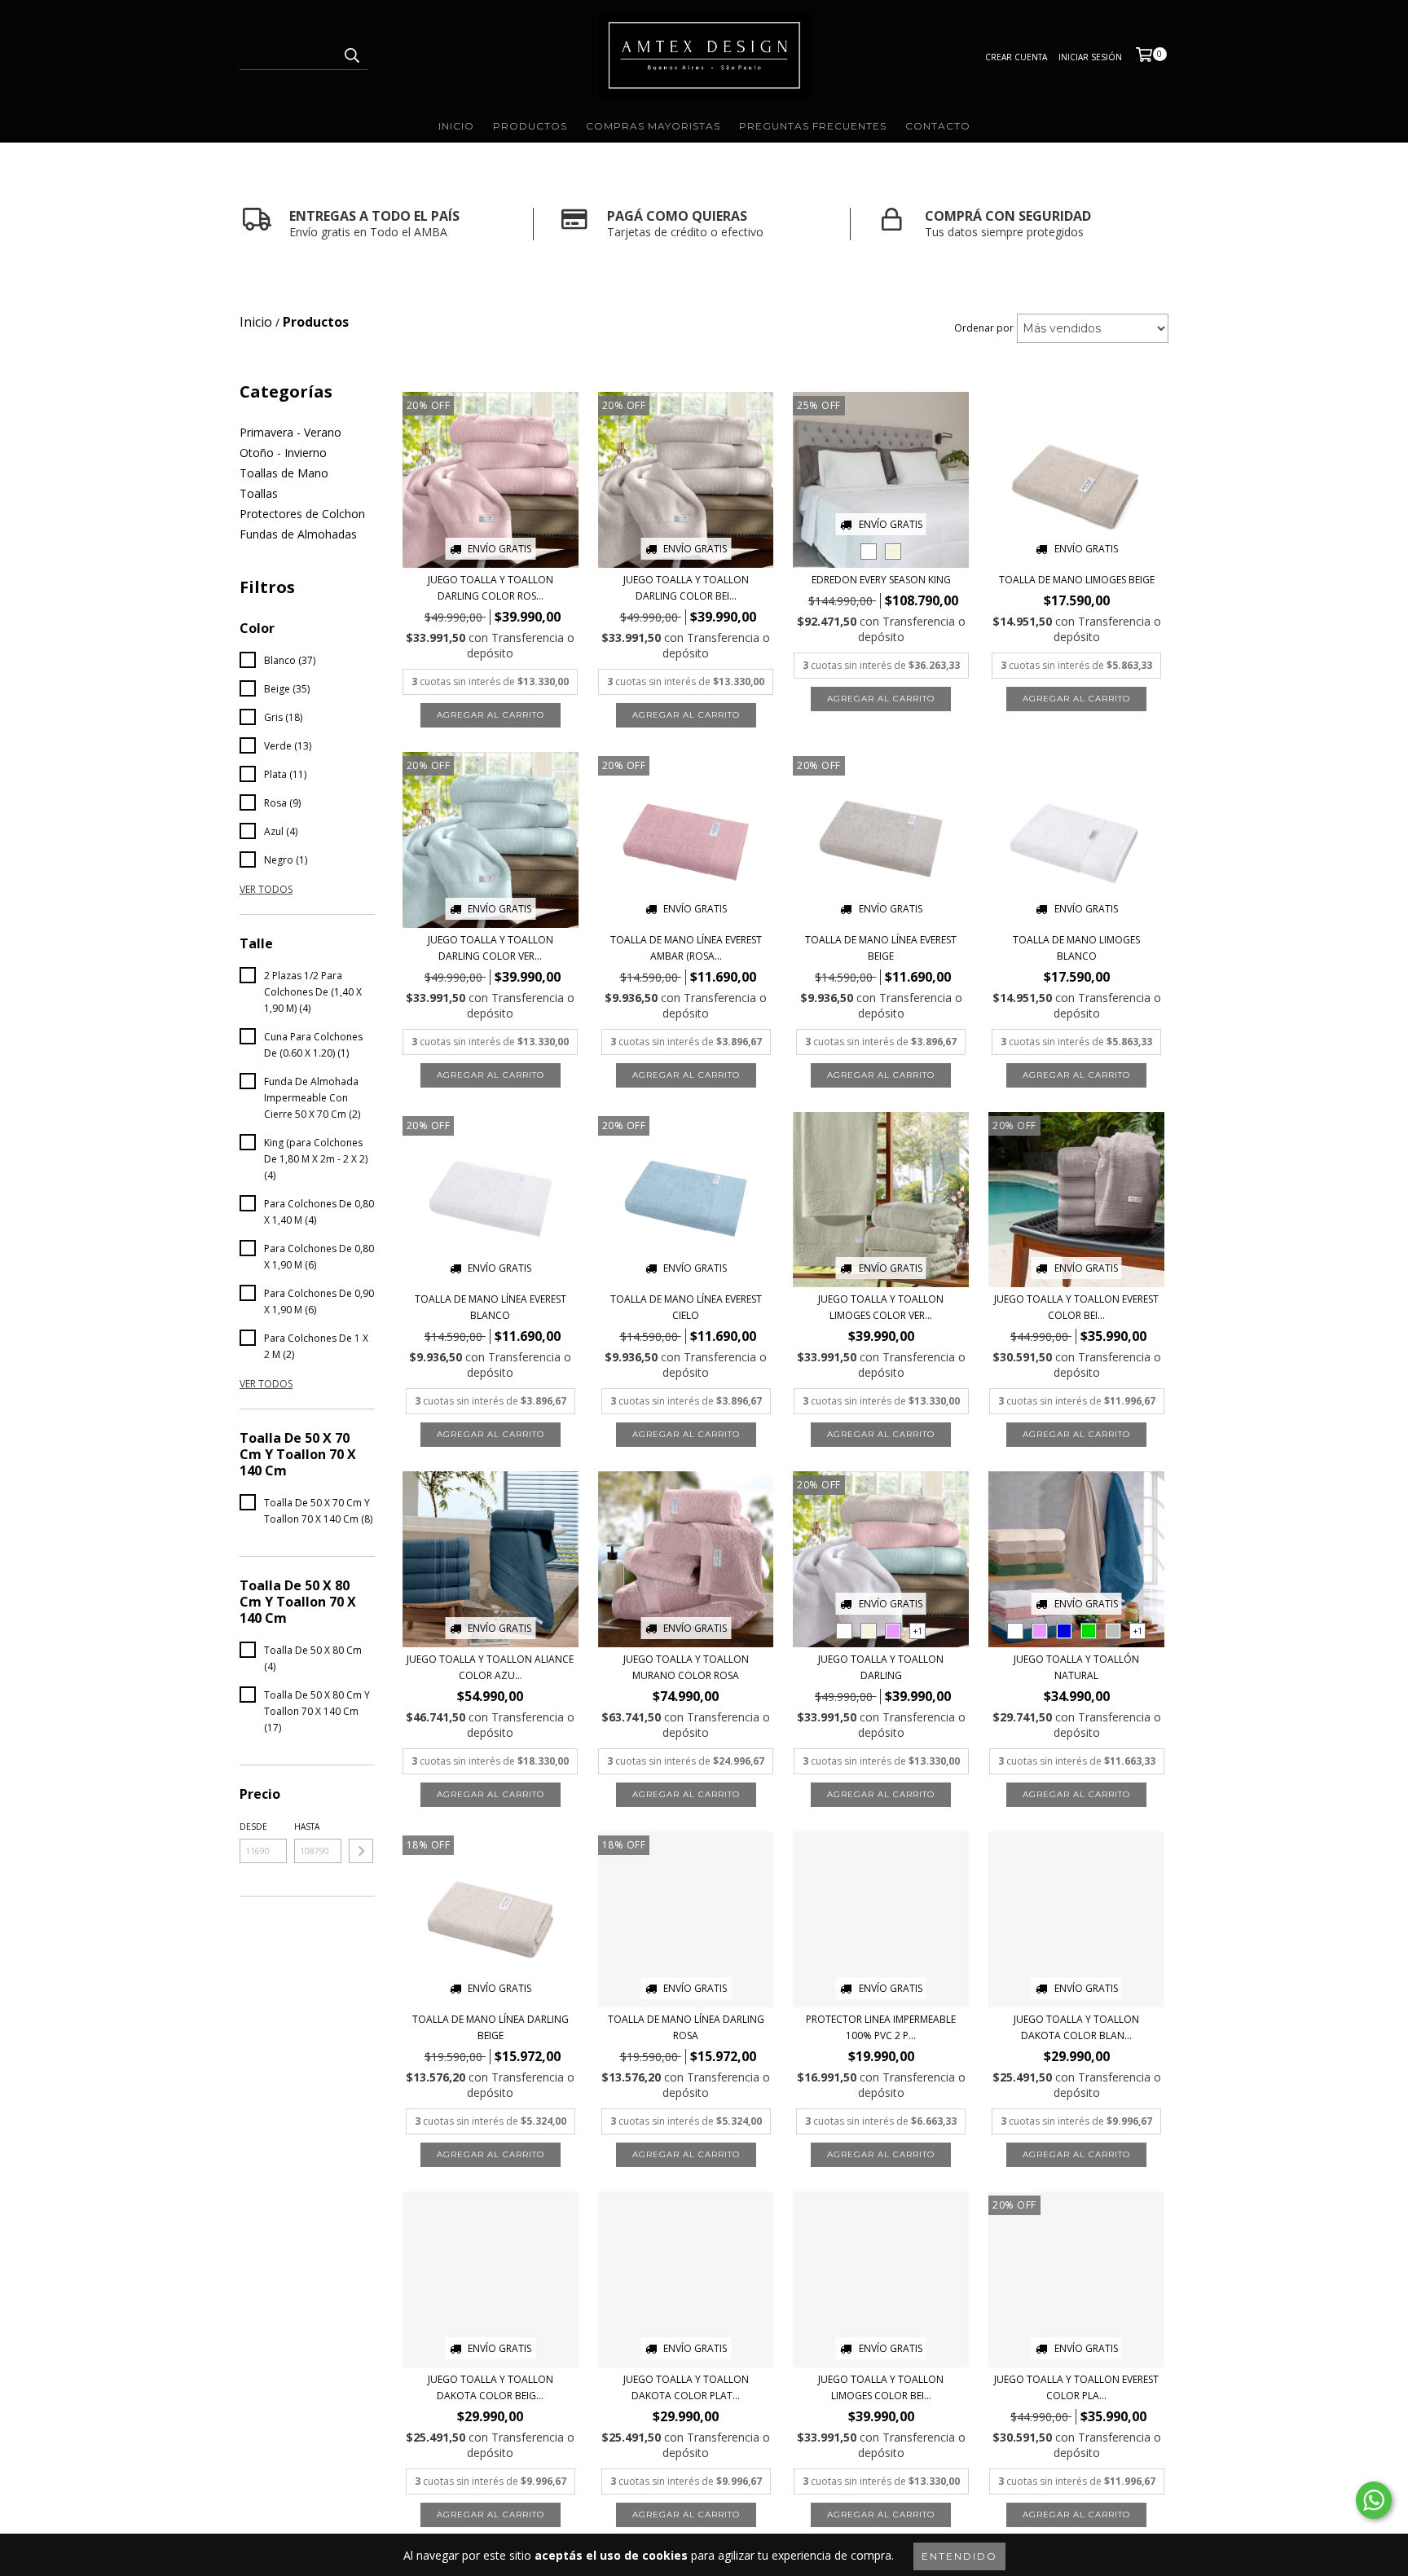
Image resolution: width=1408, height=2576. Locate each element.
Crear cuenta (1016, 57)
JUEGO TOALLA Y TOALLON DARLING (881, 1667)
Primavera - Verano (290, 432)
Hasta (307, 1826)
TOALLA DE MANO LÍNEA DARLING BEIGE (491, 2027)
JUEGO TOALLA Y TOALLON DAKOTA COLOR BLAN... (1076, 2027)
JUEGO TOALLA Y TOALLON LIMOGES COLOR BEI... (881, 2387)
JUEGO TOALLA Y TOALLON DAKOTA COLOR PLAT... (686, 2387)
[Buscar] (351, 55)
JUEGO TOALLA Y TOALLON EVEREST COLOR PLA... (1076, 2387)
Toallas (259, 493)
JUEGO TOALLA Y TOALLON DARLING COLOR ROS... (491, 588)
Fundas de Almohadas (298, 534)
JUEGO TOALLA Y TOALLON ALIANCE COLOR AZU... (490, 1667)
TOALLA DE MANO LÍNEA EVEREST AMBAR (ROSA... (686, 948)
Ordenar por (984, 328)
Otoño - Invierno (283, 453)
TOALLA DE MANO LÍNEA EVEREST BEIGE (881, 948)
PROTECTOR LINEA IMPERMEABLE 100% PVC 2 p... (881, 2027)
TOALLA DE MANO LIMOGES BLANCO (1076, 948)
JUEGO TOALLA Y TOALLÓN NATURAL (1076, 1667)
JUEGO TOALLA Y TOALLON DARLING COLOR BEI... (686, 588)
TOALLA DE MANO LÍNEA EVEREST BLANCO (491, 1307)
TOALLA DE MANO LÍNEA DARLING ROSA (686, 2027)
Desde (253, 1826)
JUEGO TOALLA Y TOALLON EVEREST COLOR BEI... (1076, 1307)
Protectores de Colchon (302, 514)
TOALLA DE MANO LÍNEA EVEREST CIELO (686, 1307)
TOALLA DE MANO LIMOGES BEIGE (1077, 580)
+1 (918, 1631)
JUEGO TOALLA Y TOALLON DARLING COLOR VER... (491, 948)
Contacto (938, 126)
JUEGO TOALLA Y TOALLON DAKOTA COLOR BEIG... (491, 2387)
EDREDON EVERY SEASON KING (881, 580)
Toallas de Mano (284, 473)
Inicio (456, 126)
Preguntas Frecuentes (813, 126)
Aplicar (361, 1851)
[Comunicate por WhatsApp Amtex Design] (1374, 2500)
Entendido (959, 2556)
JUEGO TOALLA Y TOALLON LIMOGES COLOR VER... (881, 1307)
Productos (530, 126)
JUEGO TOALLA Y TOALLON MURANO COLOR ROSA (686, 1667)
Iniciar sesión (1090, 57)
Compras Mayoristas (653, 126)
